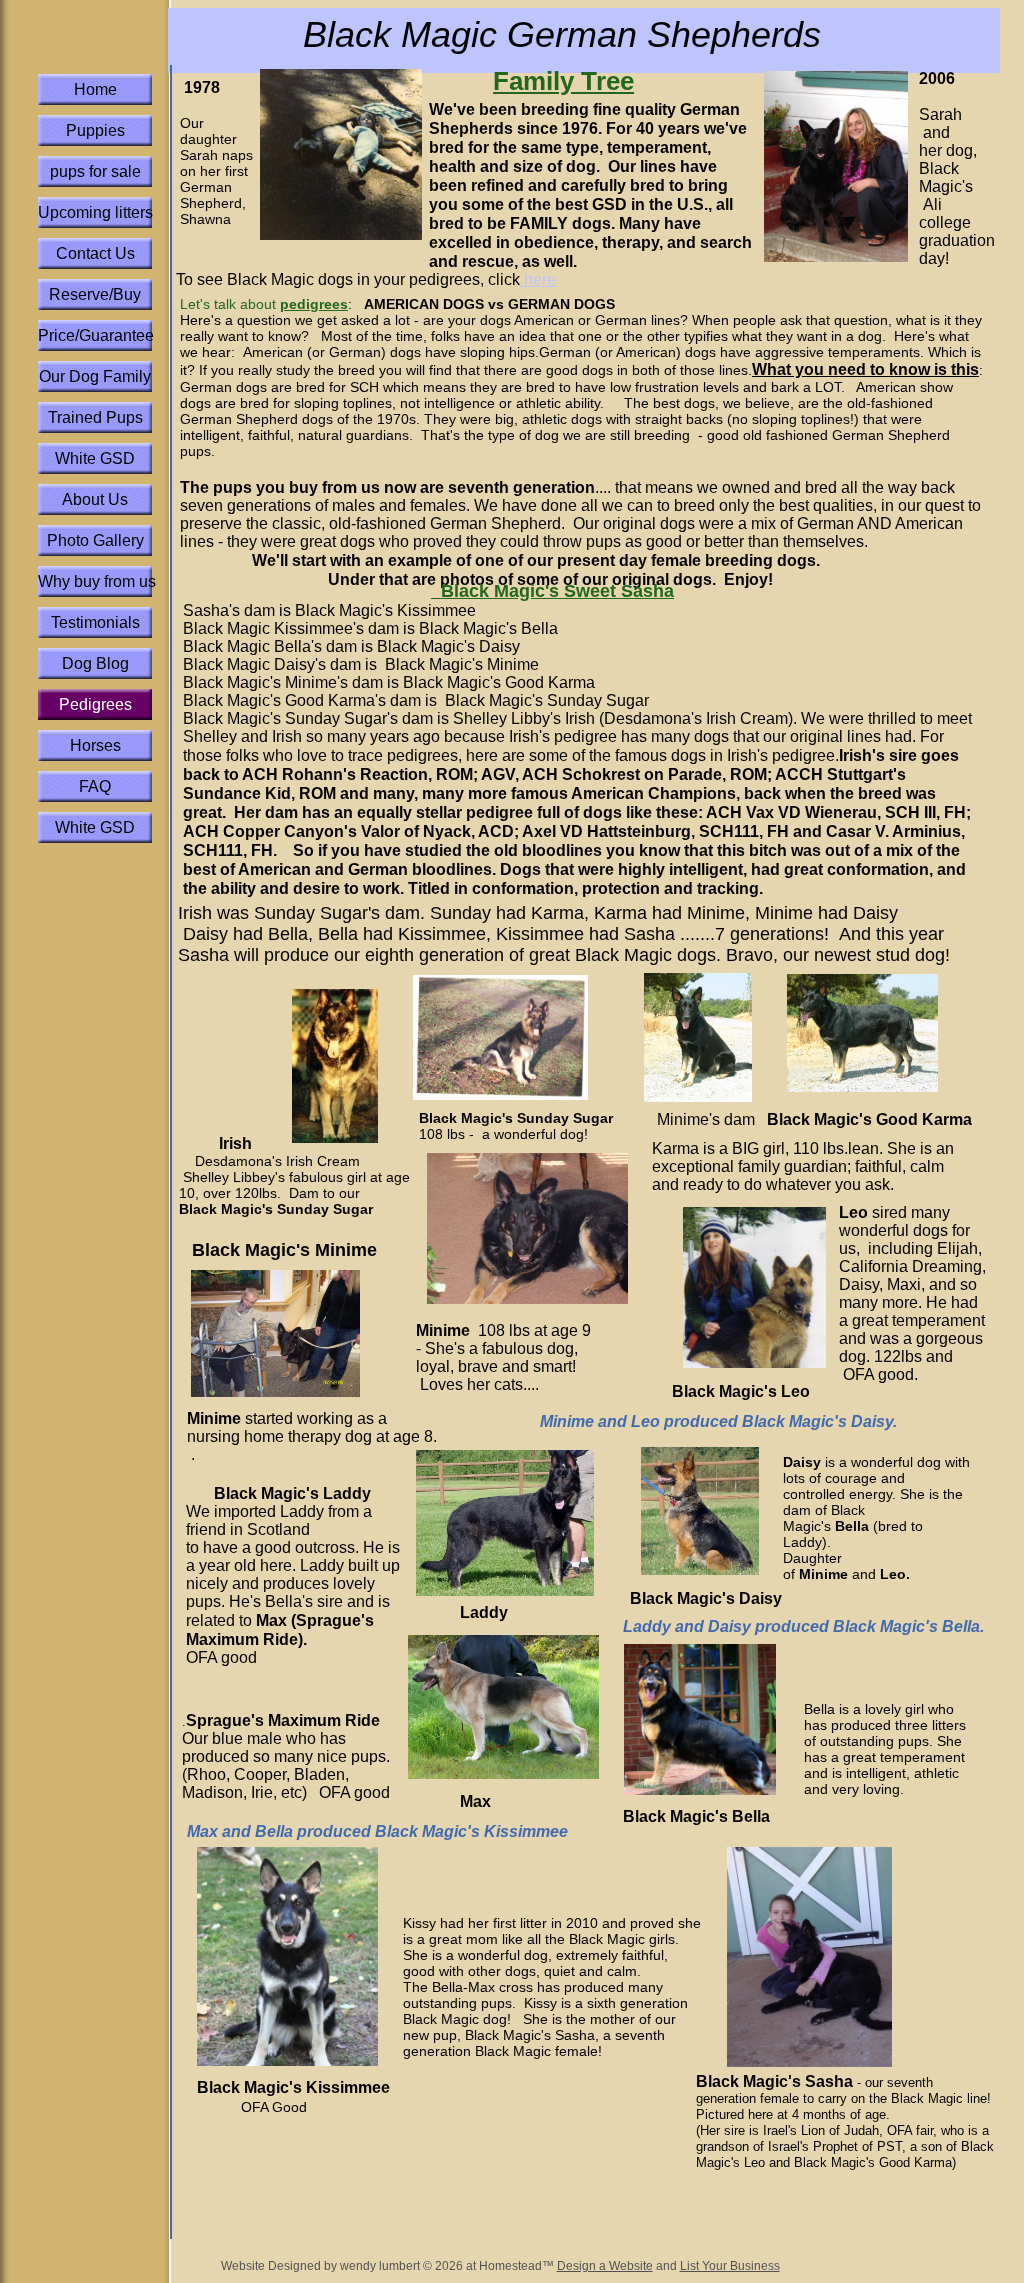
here (538, 279)
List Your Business (730, 2266)
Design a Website (605, 2266)
